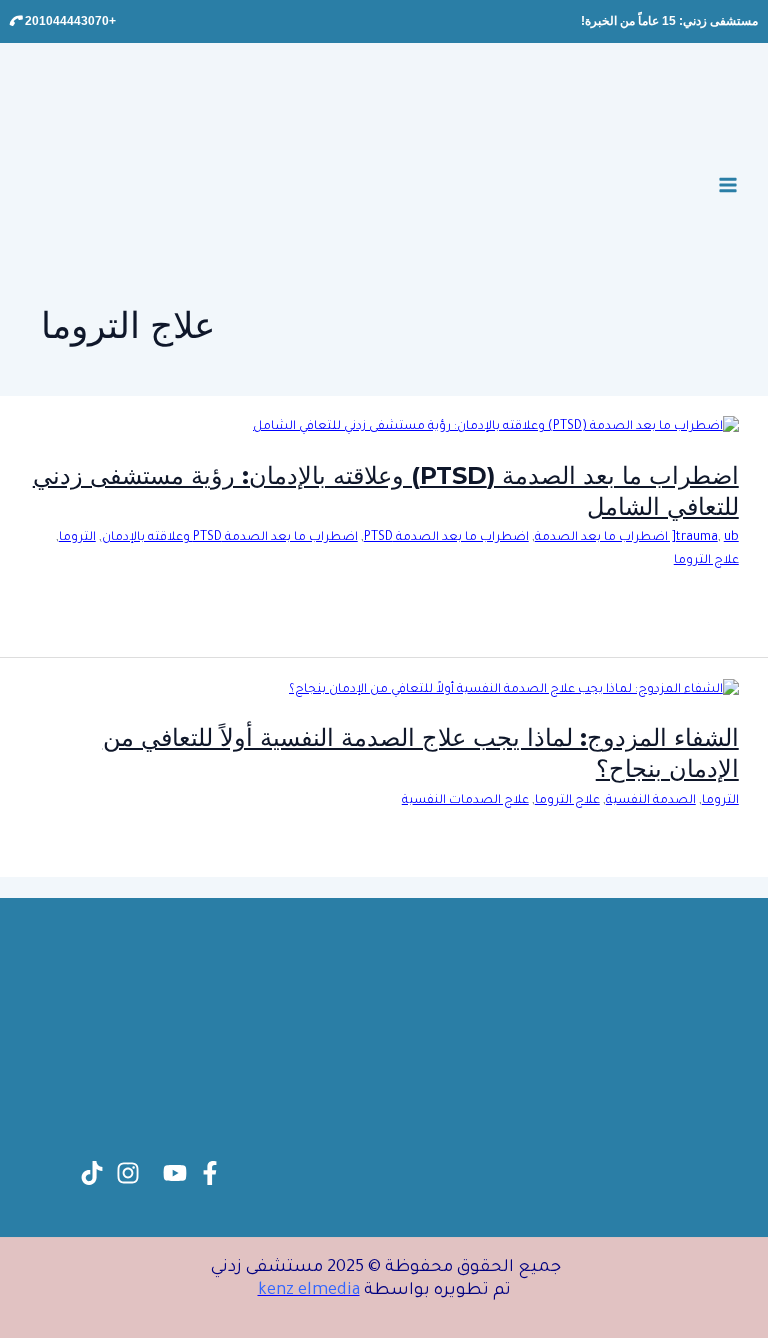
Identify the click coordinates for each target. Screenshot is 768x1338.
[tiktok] (92, 1173)
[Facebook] (210, 1173)
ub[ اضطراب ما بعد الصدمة (637, 538)
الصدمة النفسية (651, 801)
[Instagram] (128, 1173)
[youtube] (175, 1173)
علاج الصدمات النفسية (465, 801)
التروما (77, 538)
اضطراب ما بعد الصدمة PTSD (446, 538)
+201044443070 (69, 21)
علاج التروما (706, 561)
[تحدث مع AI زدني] (60, 1278)
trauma (697, 538)
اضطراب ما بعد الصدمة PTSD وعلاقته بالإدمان (230, 538)
